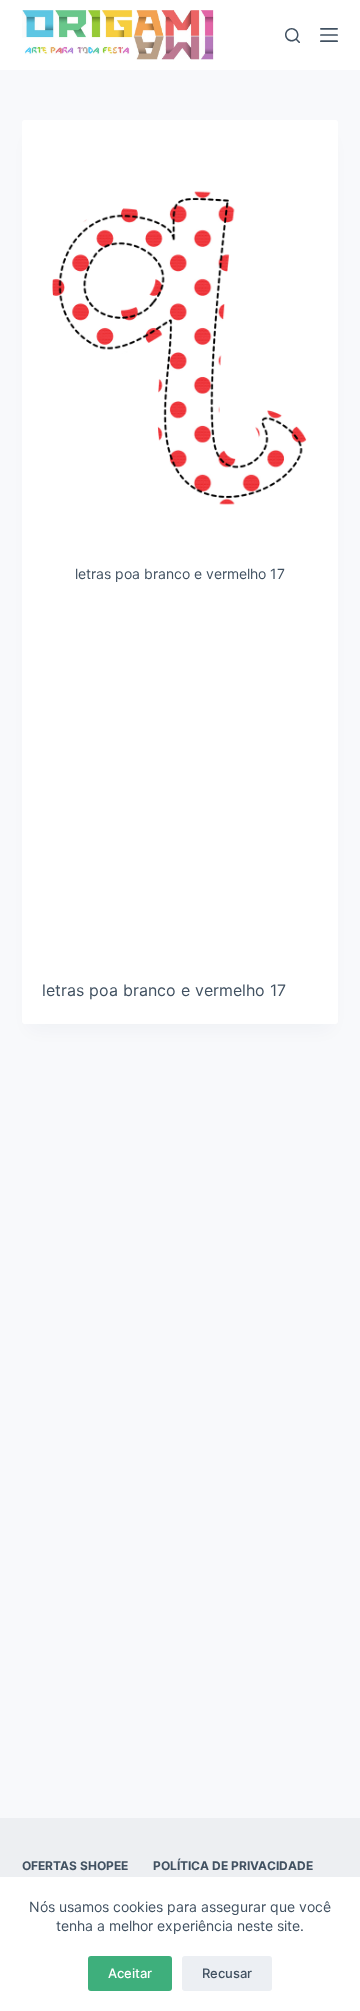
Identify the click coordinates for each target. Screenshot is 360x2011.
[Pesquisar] (292, 35)
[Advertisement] (180, 789)
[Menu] (329, 35)
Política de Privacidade (233, 1865)
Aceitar (130, 1973)
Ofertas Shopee (75, 1865)
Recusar (227, 1973)
